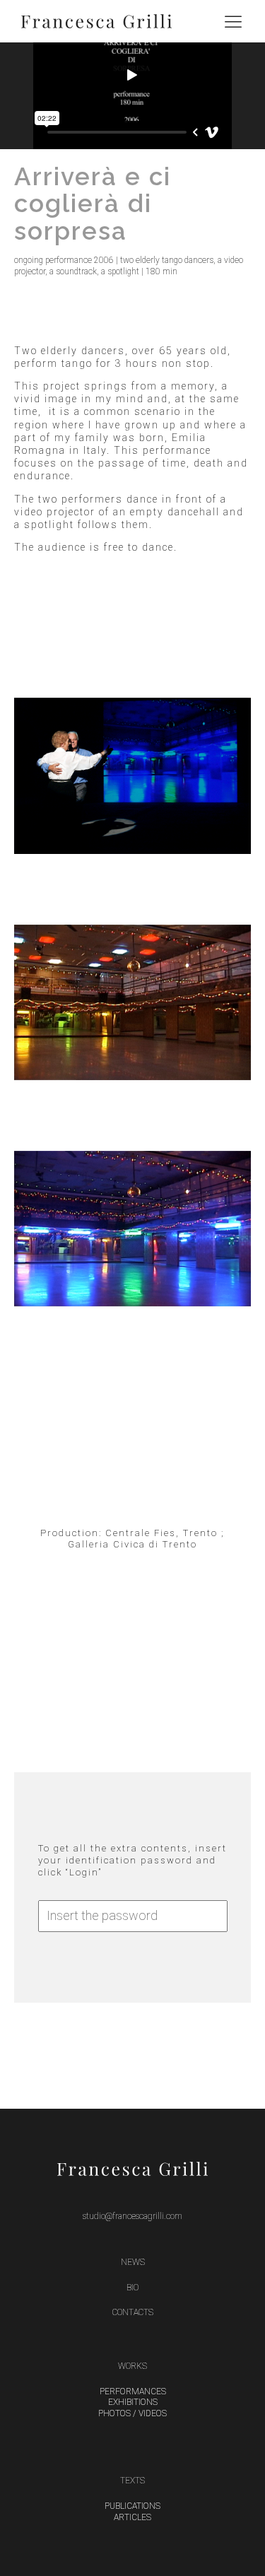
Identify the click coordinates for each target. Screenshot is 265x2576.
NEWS (133, 2262)
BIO (132, 2288)
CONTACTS (133, 2312)
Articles (132, 2517)
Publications (132, 2506)
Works (132, 2366)
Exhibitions (133, 2402)
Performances (133, 2391)
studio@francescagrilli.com (132, 2216)
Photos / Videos (132, 2413)
